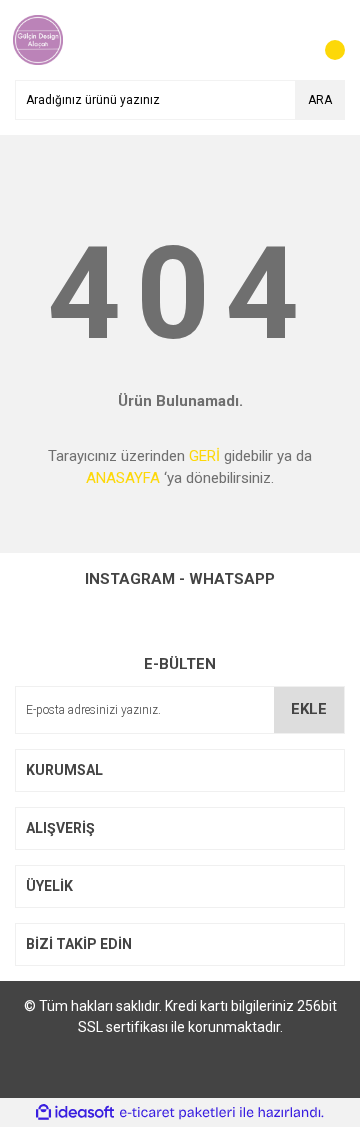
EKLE (309, 709)
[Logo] (38, 39)
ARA (320, 100)
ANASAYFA (123, 478)
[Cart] (325, 40)
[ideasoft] (75, 1112)
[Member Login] (285, 40)
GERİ (204, 456)
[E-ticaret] (177, 1112)
